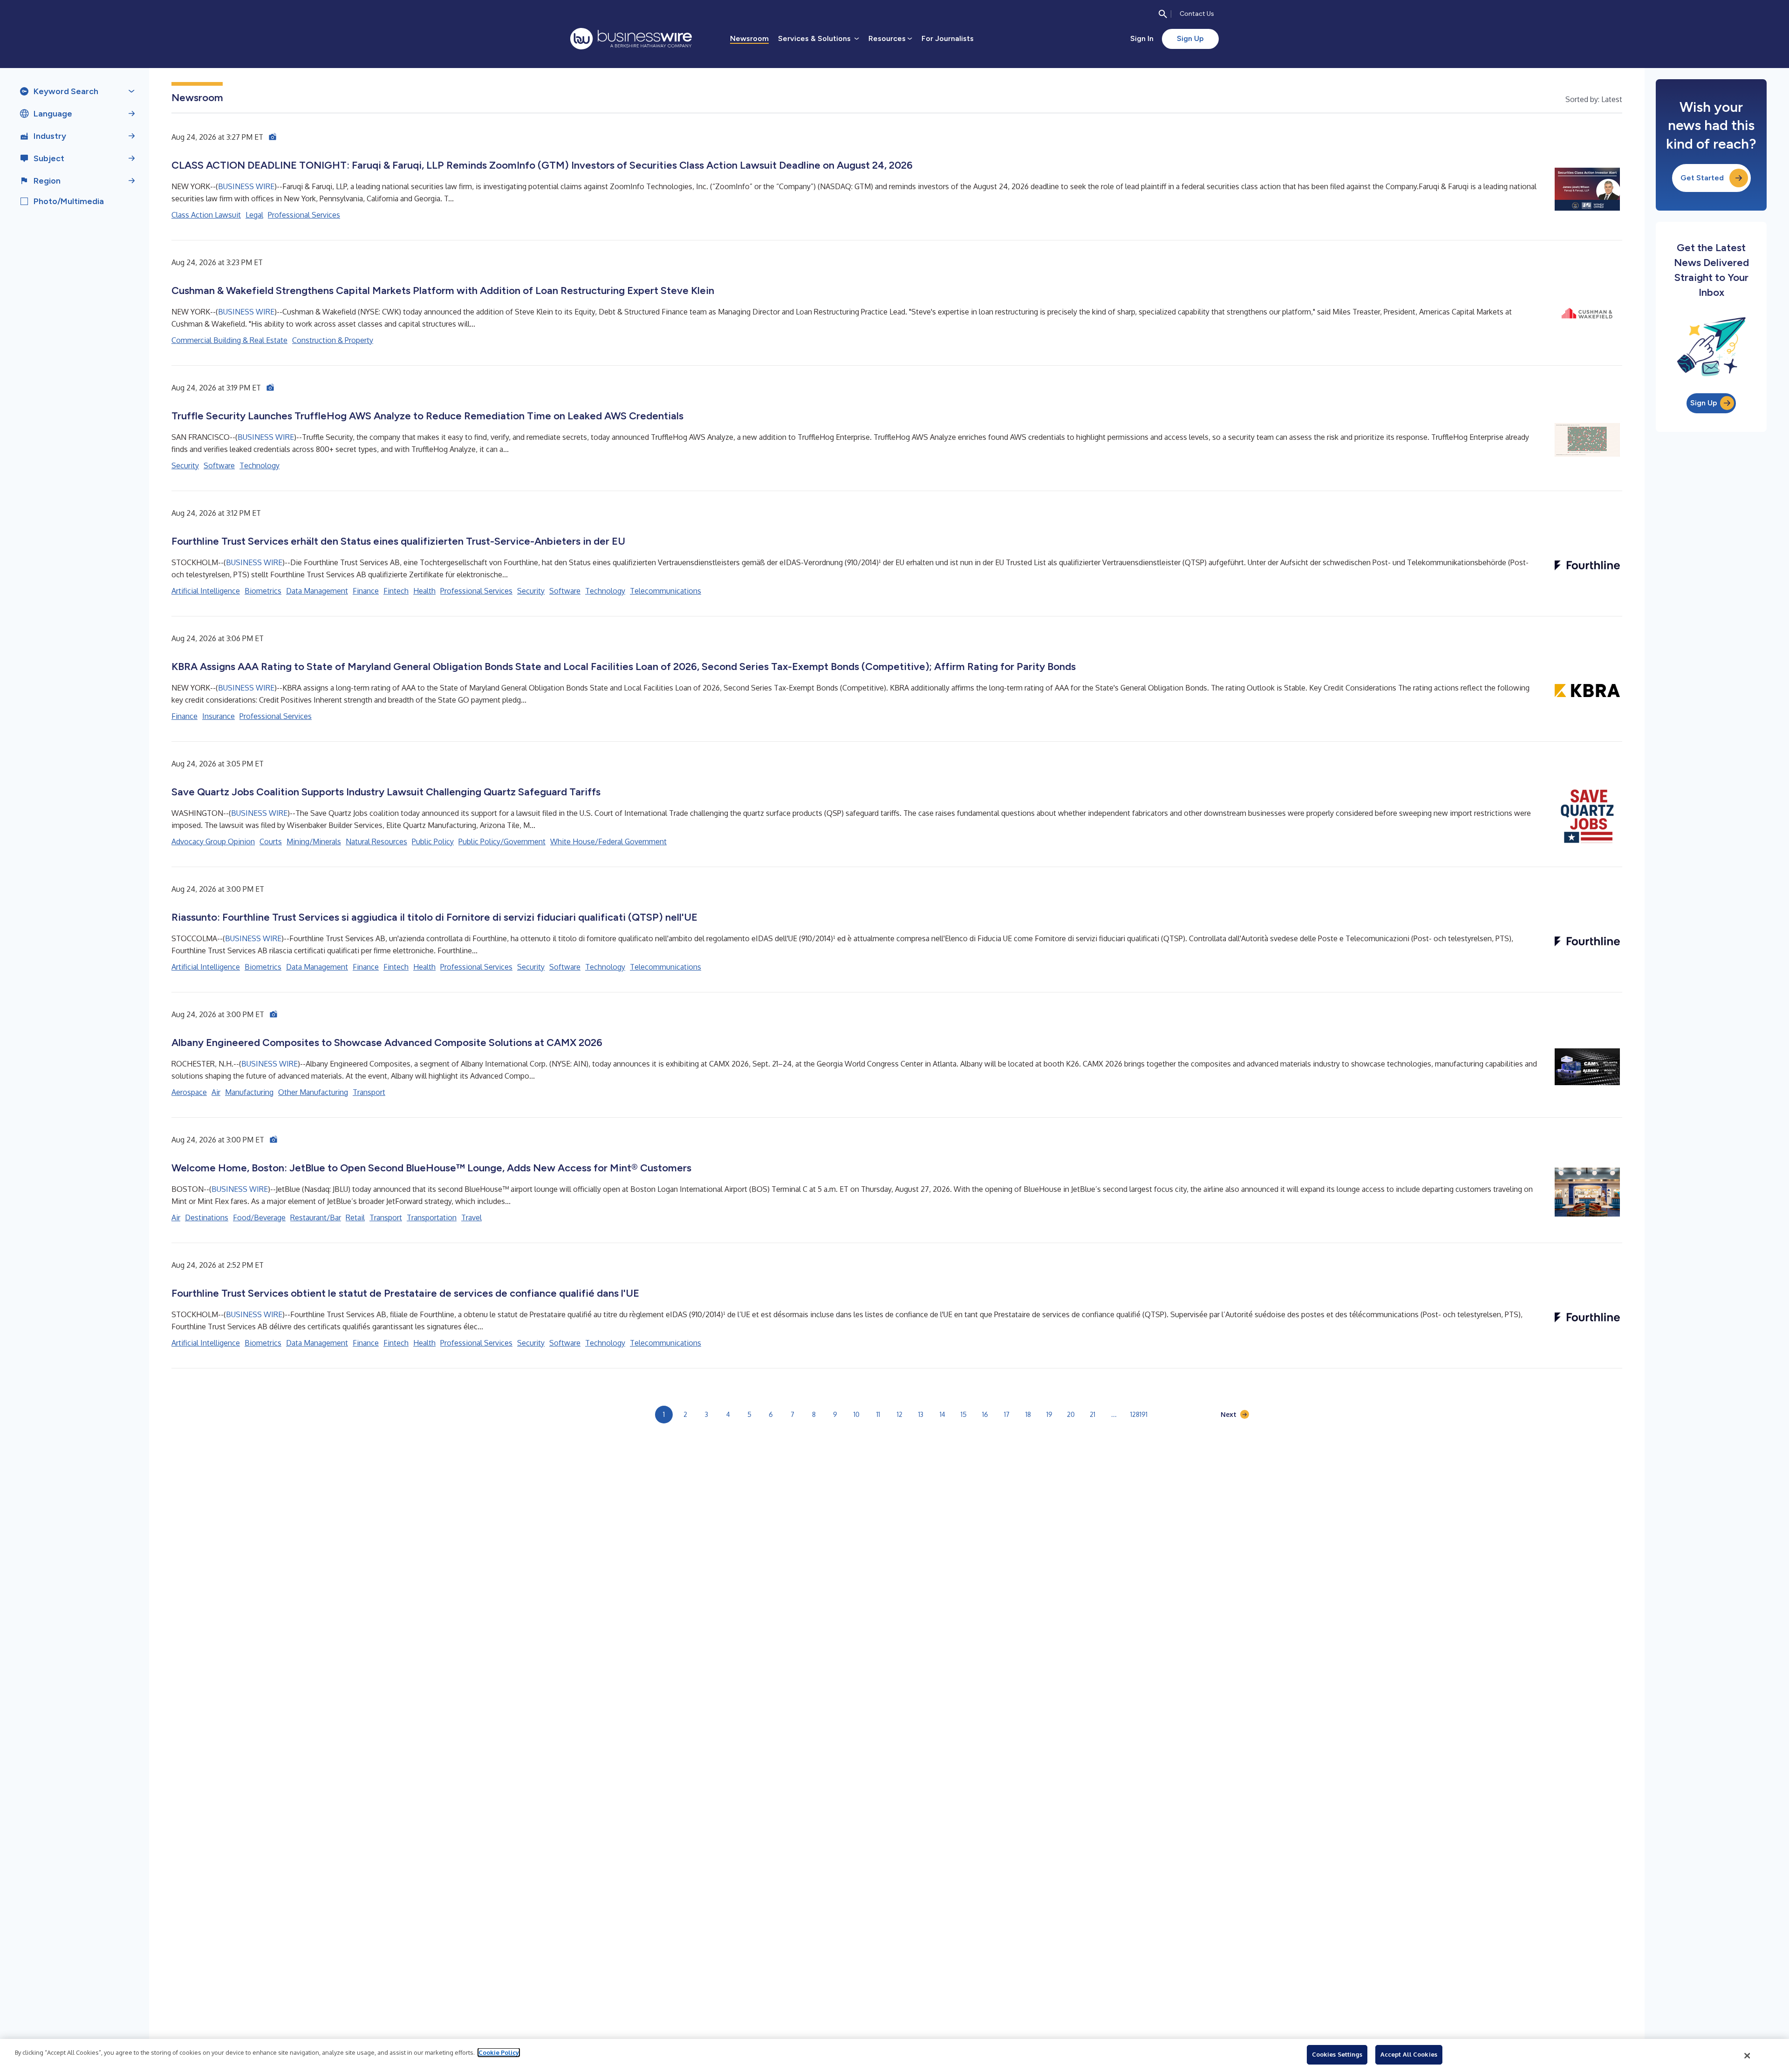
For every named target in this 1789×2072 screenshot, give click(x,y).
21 (1093, 1414)
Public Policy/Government (502, 841)
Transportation (432, 1217)
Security (185, 465)
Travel (471, 1217)
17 (1007, 1414)
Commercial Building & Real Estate (229, 340)
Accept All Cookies (1409, 2054)
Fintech (396, 591)
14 (942, 1414)
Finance (366, 591)
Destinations (207, 1217)
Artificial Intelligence (206, 591)
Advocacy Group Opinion (213, 841)
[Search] (1163, 14)
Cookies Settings (1337, 2054)
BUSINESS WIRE (246, 186)
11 (878, 1414)
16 (985, 1414)
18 (1028, 1414)
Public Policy (433, 841)
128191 (1139, 1414)
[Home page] (631, 39)
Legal (254, 215)
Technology (259, 465)
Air (216, 1092)
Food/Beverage (259, 1217)
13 (921, 1414)
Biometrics (263, 591)
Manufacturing (249, 1092)
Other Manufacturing (313, 1092)
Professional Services (304, 215)
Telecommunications (666, 591)
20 (1071, 1414)
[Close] (1748, 2056)
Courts (271, 841)
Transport (369, 1092)
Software (219, 465)
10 (857, 1414)
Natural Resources (376, 841)
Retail (355, 1217)
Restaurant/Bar (316, 1217)
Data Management (317, 591)
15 (964, 1414)
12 (900, 1414)
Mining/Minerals (314, 841)
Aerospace (189, 1092)
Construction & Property (333, 340)
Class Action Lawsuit (206, 215)
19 (1049, 1414)
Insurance (219, 716)
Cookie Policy (499, 2052)
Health (424, 591)
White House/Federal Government (608, 841)
